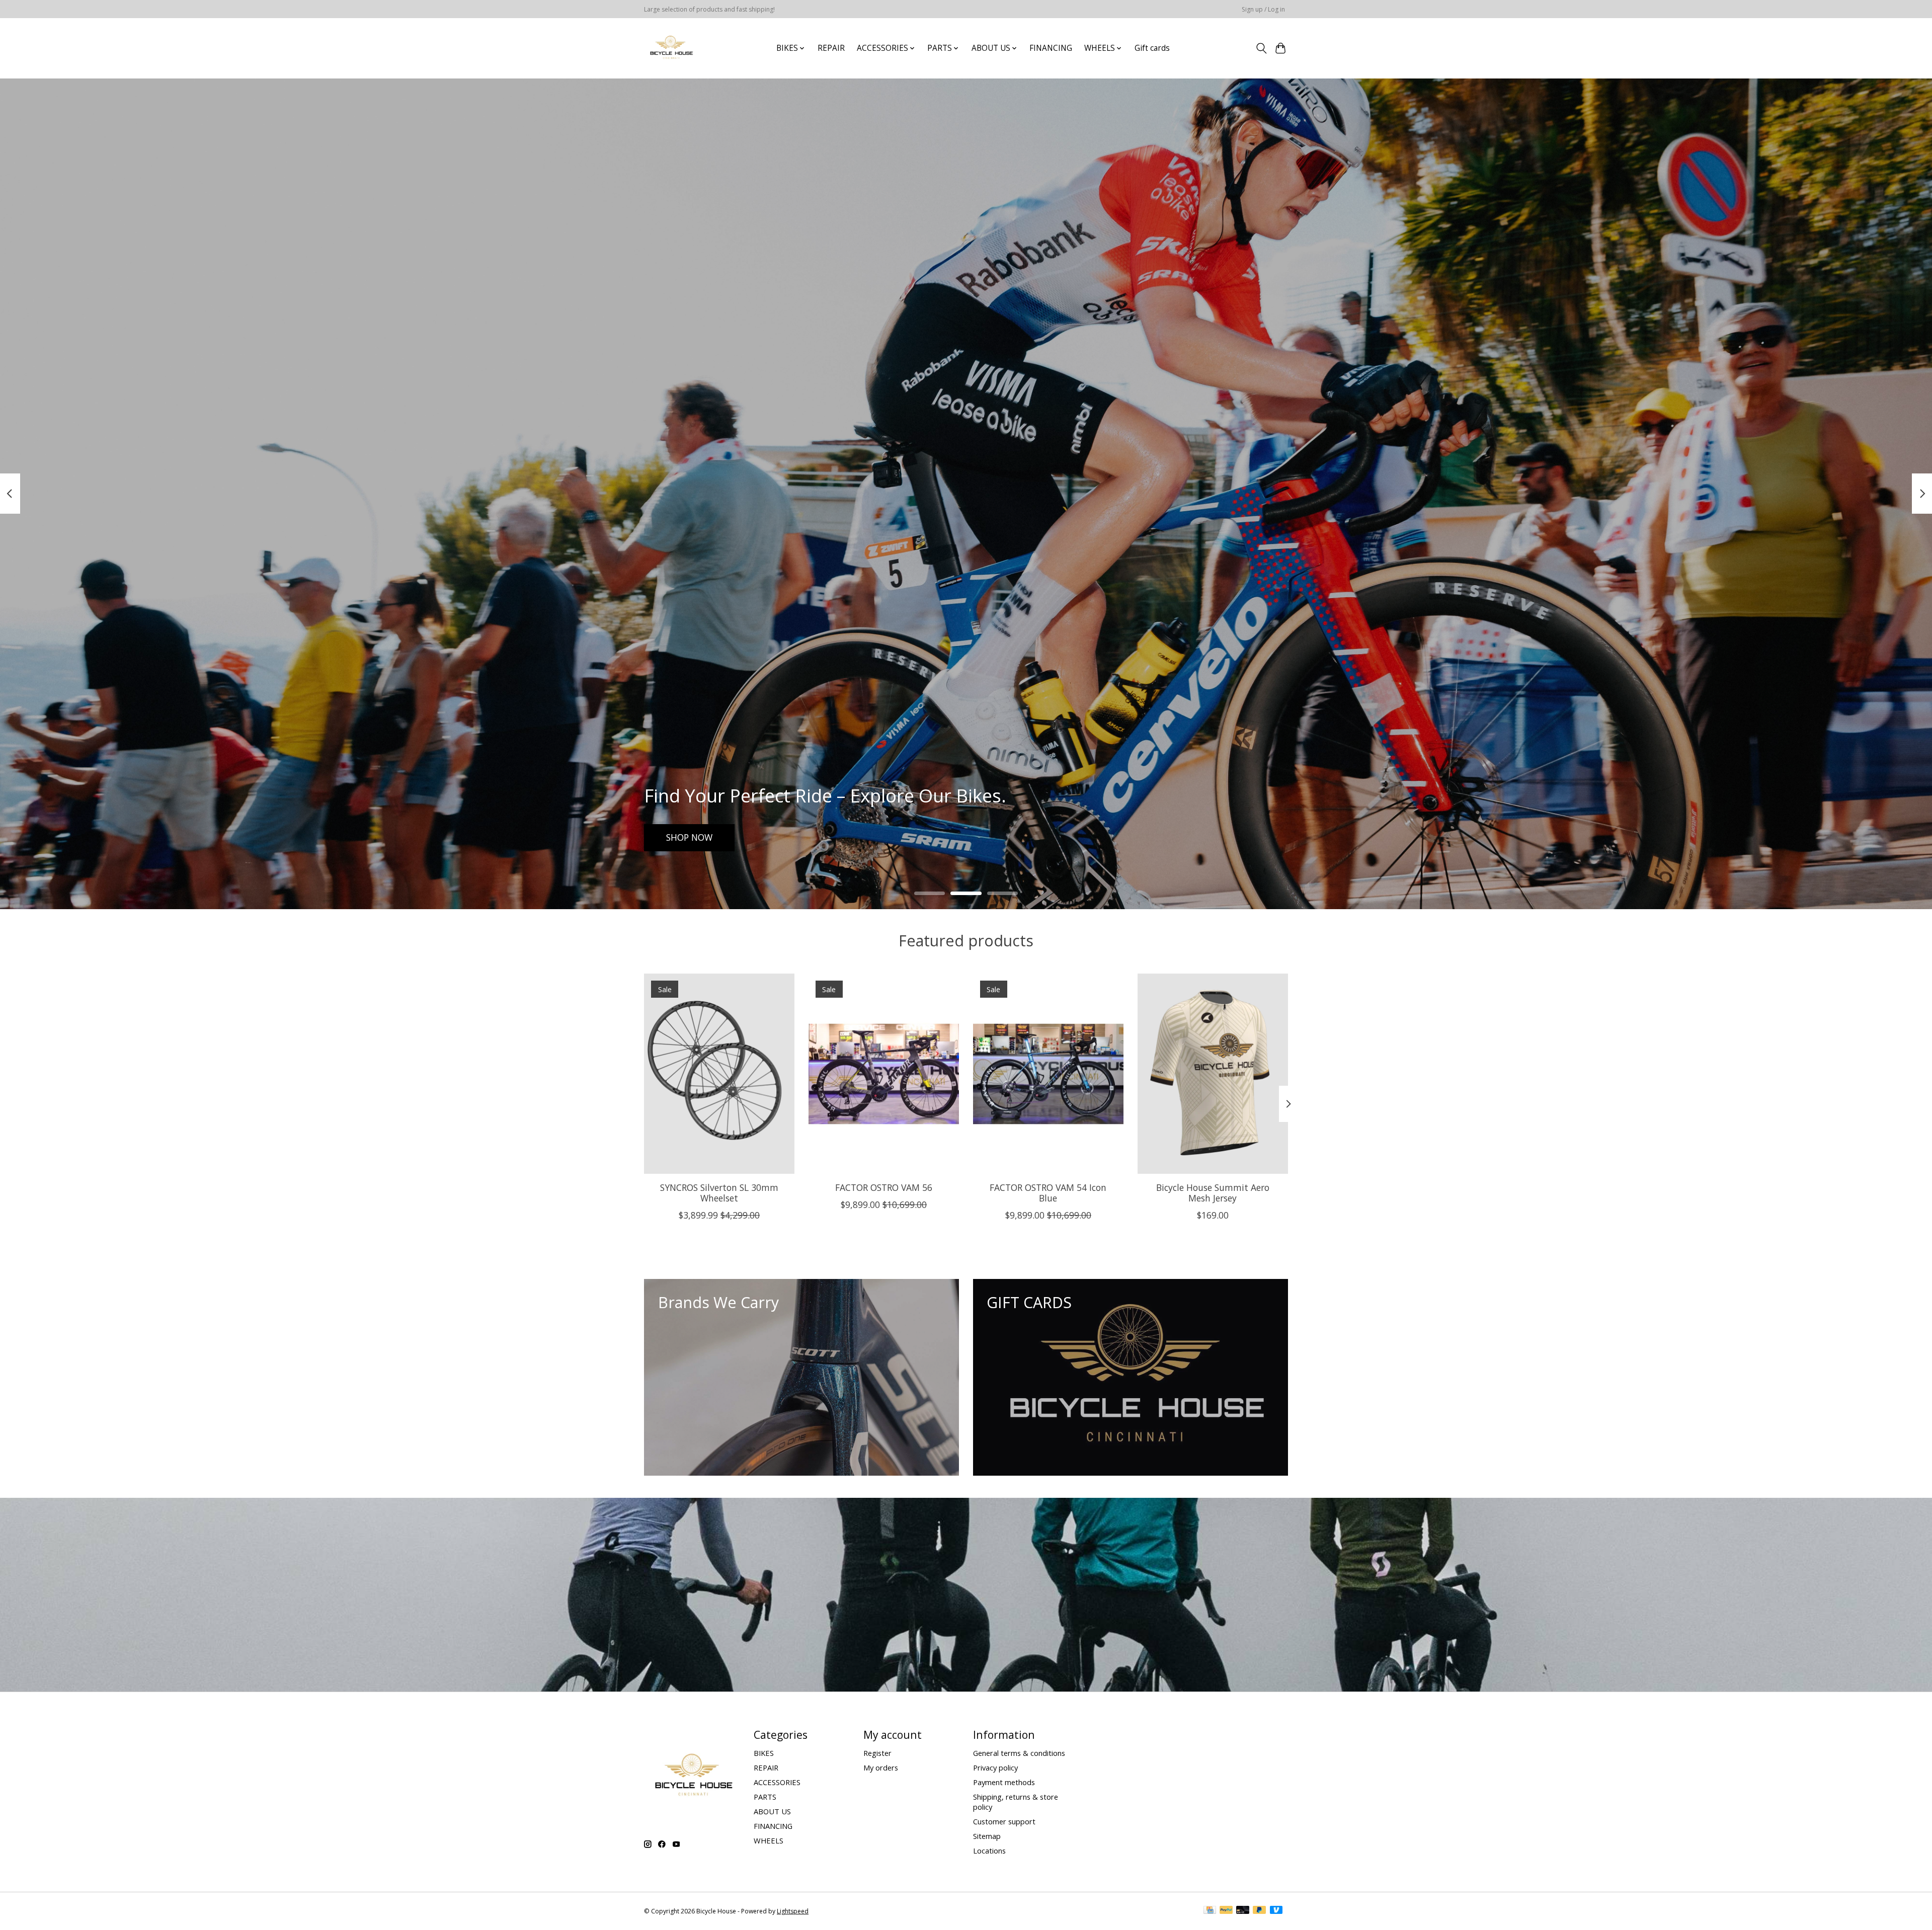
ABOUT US (772, 1811)
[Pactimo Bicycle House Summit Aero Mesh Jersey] (1213, 1074)
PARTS (765, 1797)
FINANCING (1051, 48)
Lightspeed (793, 1911)
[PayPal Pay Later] (1259, 1911)
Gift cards (1152, 48)
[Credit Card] (1210, 1911)
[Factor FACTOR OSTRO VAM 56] (884, 1074)
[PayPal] (1226, 1911)
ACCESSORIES (777, 1782)
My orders (881, 1767)
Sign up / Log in (1263, 9)
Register (877, 1753)
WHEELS (769, 1840)
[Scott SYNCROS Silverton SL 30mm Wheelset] (719, 1074)
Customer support (1004, 1821)
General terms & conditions (1019, 1753)
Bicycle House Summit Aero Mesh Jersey (1213, 1192)
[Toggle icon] (1261, 48)
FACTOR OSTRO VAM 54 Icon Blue (1048, 1192)
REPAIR (831, 48)
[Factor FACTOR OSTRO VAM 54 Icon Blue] (1048, 1074)
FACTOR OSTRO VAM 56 (884, 1187)
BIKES (764, 1753)
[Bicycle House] (670, 48)
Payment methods (1004, 1782)
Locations (989, 1851)
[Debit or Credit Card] (1243, 1911)
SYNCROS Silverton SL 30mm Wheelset (719, 1192)
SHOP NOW (689, 837)
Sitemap (987, 1836)
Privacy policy (995, 1767)
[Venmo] (1276, 1911)
